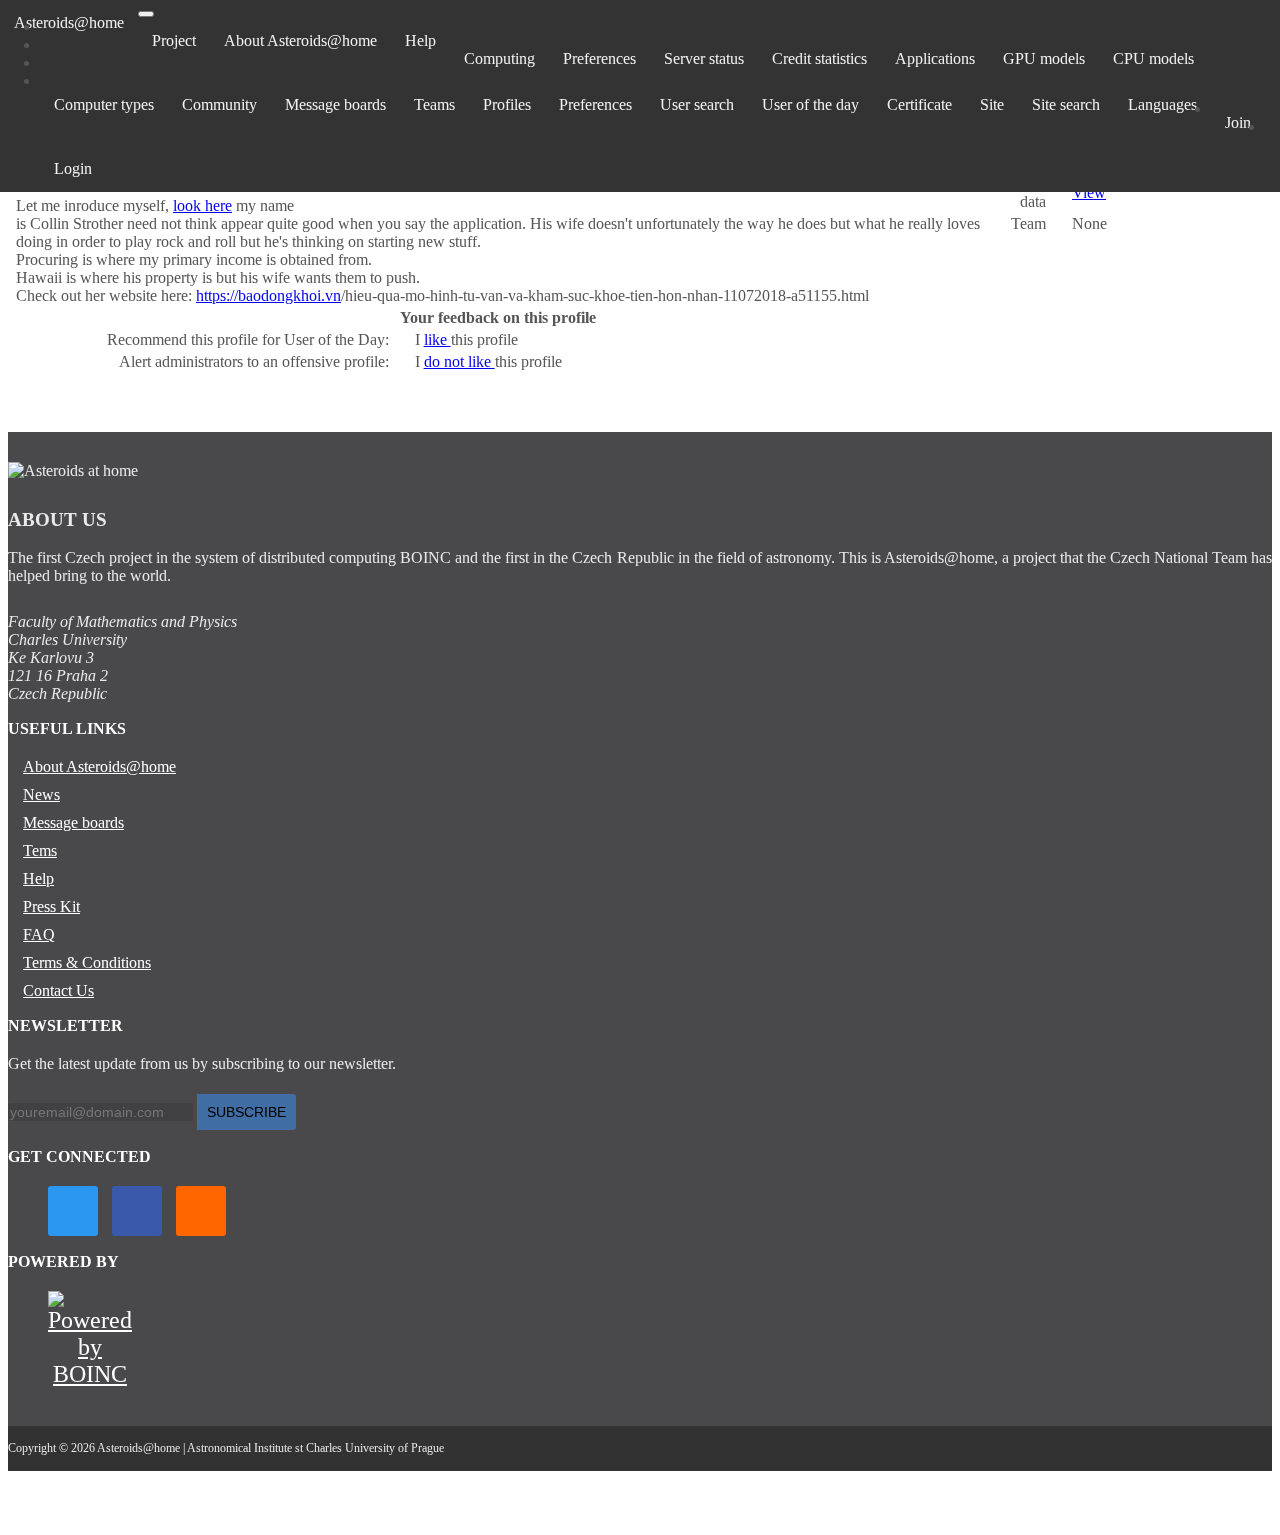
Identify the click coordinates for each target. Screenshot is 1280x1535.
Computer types (104, 104)
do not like (459, 361)
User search (697, 104)
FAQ (39, 934)
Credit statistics (819, 58)
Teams (434, 104)
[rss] (201, 1211)
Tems (40, 850)
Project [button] (174, 40)
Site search (1066, 104)
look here (202, 205)
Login (73, 168)
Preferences (599, 58)
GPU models (1044, 58)
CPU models (1153, 58)
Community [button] (219, 104)
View (1089, 192)
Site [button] (992, 104)
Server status (704, 58)
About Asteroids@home (300, 40)
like (437, 339)
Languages (1162, 104)
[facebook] (137, 1211)
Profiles (507, 104)
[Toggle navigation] (146, 14)
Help (420, 40)
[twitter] (73, 1211)
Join (1238, 122)
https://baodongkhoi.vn (268, 295)
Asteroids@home (69, 22)
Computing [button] (499, 58)
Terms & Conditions (87, 962)
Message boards (335, 104)
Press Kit (51, 906)
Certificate (919, 104)
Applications (935, 58)
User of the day (810, 104)
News (41, 794)
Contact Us (58, 990)
